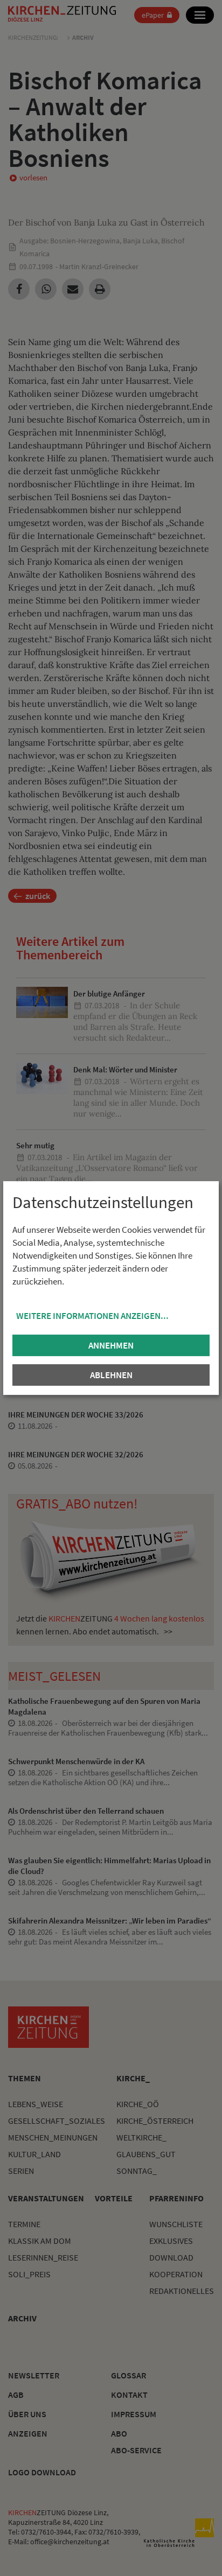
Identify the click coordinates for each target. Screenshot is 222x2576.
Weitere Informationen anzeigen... (92, 1316)
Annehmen (111, 1345)
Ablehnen (111, 1375)
